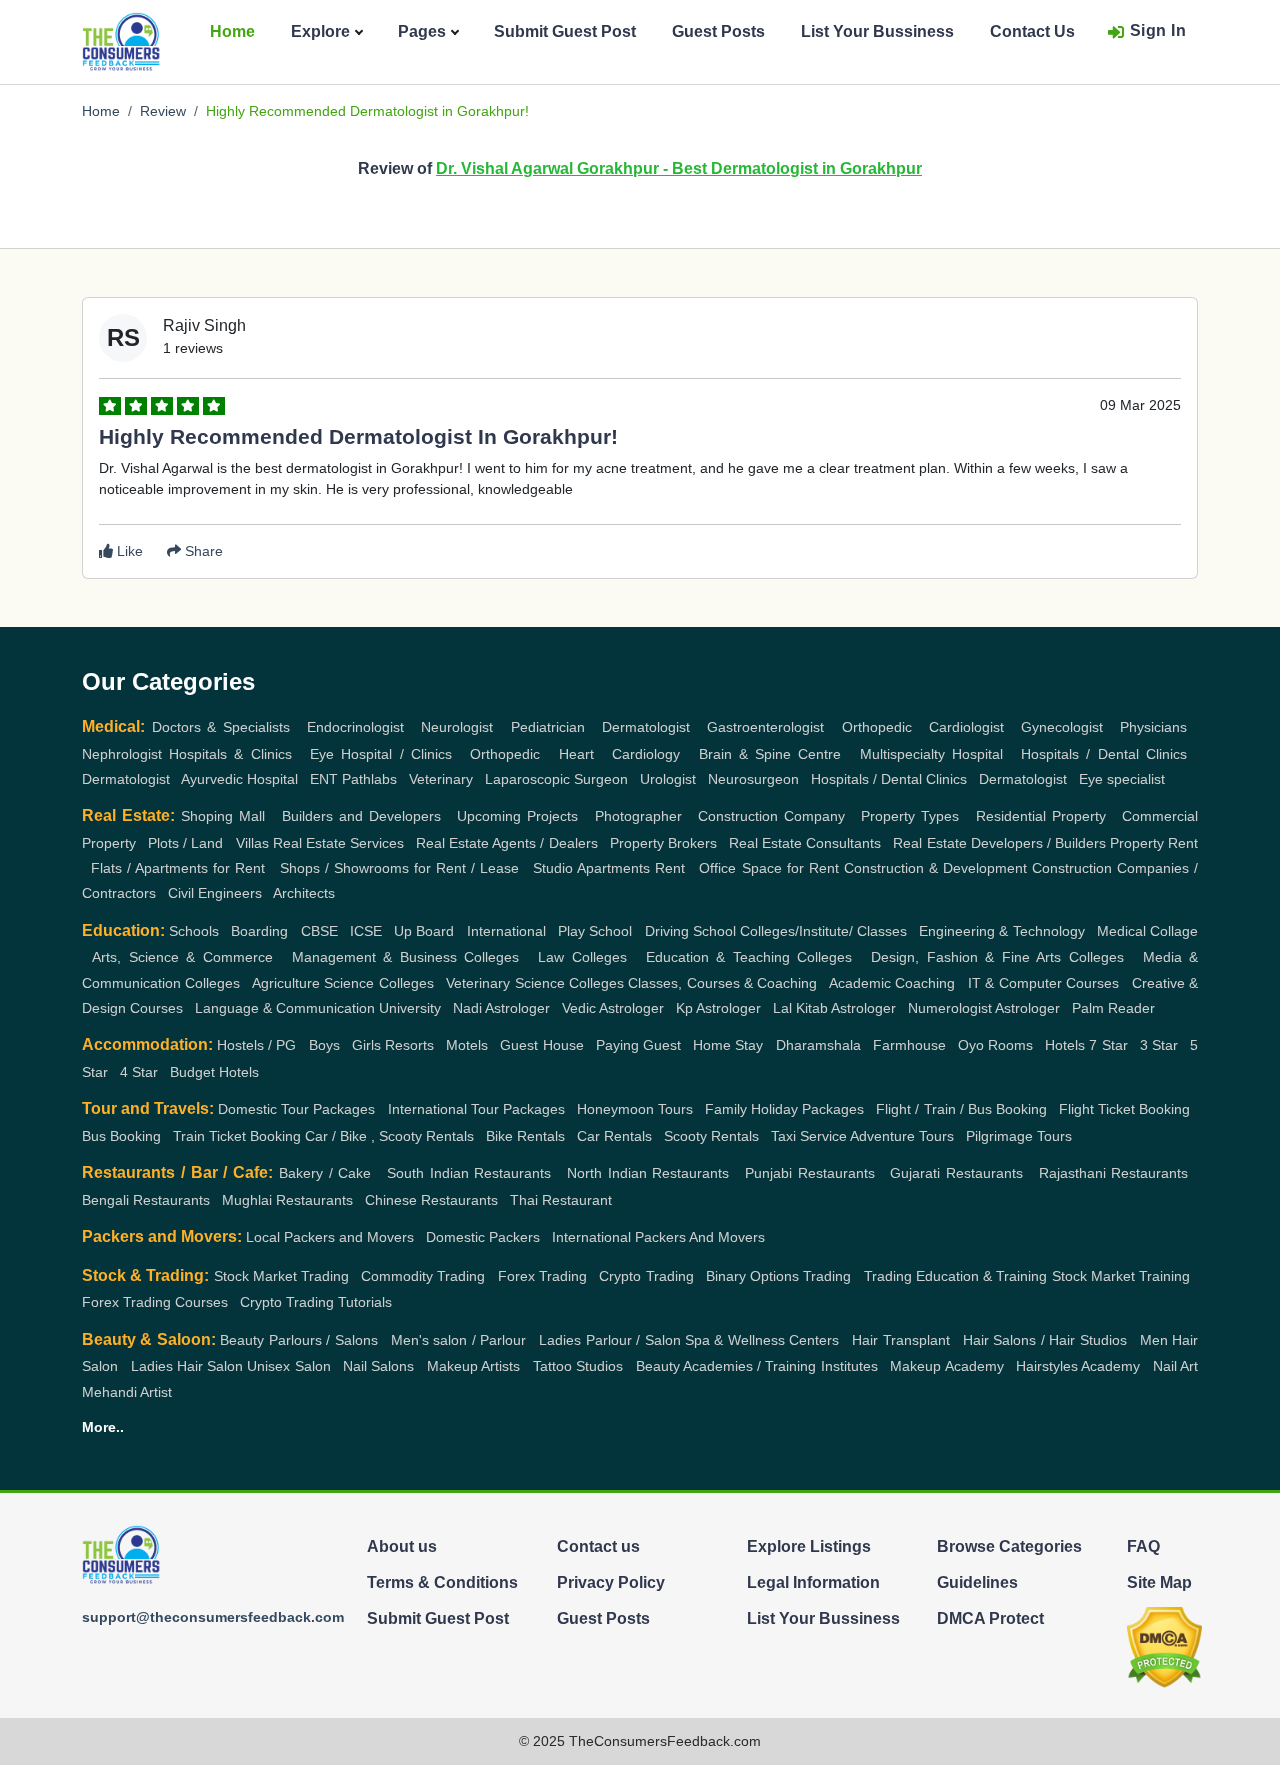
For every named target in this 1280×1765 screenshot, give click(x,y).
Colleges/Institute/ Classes (823, 931)
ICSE (366, 931)
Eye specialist (1122, 779)
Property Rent (1154, 843)
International (506, 931)
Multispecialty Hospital (931, 754)
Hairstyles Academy (1078, 1366)
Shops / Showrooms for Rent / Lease (399, 868)
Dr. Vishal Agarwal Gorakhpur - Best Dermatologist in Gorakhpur (679, 168)
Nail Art (1175, 1366)
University (410, 1008)
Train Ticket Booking (237, 1136)
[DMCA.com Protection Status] (1164, 1646)
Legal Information (813, 1582)
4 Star (139, 1072)
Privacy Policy (611, 1582)
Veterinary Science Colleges (535, 983)
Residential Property (1041, 816)
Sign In (1158, 30)
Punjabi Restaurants (810, 1173)
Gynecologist (1062, 727)
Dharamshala (818, 1045)
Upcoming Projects (517, 816)
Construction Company (771, 816)
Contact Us (1032, 31)
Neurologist (457, 727)
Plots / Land (185, 843)
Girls (366, 1045)
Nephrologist (122, 754)
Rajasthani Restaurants (1114, 1173)
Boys (324, 1045)
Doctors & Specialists (221, 727)
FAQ (1143, 1546)
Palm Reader (1113, 1008)
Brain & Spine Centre (770, 754)
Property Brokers (663, 843)
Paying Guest (638, 1045)
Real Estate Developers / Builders (999, 843)
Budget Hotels (214, 1072)
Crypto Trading (646, 1276)
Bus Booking (121, 1136)
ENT (324, 779)
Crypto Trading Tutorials (316, 1302)
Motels (467, 1045)
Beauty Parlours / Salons (298, 1340)
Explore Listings (809, 1546)
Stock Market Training (1121, 1276)
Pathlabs (369, 779)
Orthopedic (877, 727)
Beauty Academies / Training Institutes (757, 1366)
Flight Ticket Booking (1124, 1109)
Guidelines (977, 1582)
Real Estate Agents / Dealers (506, 843)
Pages (422, 31)
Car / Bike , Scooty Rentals (389, 1136)
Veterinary (441, 779)
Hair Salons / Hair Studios (1045, 1340)
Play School (595, 931)
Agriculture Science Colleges (343, 983)
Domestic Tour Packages (296, 1109)
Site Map (1159, 1582)
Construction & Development (935, 868)
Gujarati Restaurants (956, 1173)
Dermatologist (646, 727)
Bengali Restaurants (146, 1200)
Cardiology (646, 754)
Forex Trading (542, 1276)
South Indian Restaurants (469, 1173)
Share (202, 551)
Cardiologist (966, 727)
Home (232, 31)
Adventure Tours (902, 1136)
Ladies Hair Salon (187, 1366)
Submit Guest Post (565, 31)
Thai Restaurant (561, 1200)
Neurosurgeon (753, 779)
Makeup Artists (473, 1366)
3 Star (1159, 1045)
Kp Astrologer (718, 1008)
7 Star (1108, 1045)
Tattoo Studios (578, 1366)
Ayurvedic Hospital (239, 779)
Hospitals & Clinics (230, 754)
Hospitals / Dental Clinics (1104, 754)
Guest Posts (718, 31)
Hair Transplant (900, 1340)
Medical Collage (1147, 931)
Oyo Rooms (995, 1045)
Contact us (598, 1546)
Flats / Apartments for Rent (178, 868)
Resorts (409, 1045)
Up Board (424, 931)
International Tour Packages (476, 1109)
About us (402, 1546)
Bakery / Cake (325, 1173)
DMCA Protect (990, 1618)
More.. (103, 1427)
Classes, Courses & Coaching (722, 983)
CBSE (319, 931)
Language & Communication (285, 1008)
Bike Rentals (525, 1136)
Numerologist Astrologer (984, 1008)
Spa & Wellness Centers (762, 1340)
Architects (304, 893)
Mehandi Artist (127, 1392)
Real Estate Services (338, 843)
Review (163, 111)
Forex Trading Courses (155, 1302)
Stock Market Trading (281, 1276)
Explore (320, 31)
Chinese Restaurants (431, 1200)
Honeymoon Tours (635, 1109)
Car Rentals (614, 1136)
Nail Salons (378, 1366)
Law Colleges (582, 957)
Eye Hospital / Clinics (381, 754)
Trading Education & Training (956, 1276)
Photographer (638, 816)
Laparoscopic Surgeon (556, 779)
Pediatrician (548, 727)
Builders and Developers (361, 816)
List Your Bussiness (877, 31)
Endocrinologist (355, 727)
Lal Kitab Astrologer (834, 1008)
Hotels (1065, 1045)
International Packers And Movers (658, 1237)
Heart (576, 754)
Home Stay (728, 1045)
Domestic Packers (483, 1237)
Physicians (1153, 727)
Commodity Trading (423, 1276)
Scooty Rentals (711, 1136)
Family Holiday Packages (784, 1109)
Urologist (668, 779)
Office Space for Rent (768, 868)
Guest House (541, 1045)
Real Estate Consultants (805, 843)
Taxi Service (809, 1136)
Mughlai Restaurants (287, 1200)
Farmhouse (909, 1045)
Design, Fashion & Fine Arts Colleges (997, 957)
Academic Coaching (892, 983)
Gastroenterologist (765, 727)
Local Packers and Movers (330, 1237)
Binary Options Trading (778, 1276)
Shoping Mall (223, 816)
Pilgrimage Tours (1019, 1136)
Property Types (910, 816)
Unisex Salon (288, 1366)
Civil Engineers (215, 893)
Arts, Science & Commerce (182, 957)
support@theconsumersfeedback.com (213, 1617)
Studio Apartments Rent (609, 868)
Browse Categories (1009, 1546)
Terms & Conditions (442, 1582)
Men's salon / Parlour (458, 1340)
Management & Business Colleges (405, 957)
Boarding (259, 931)
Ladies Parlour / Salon (609, 1340)
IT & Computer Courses (1043, 983)
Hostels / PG (256, 1045)
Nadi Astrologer (501, 1008)
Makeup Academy (946, 1366)
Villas (252, 843)
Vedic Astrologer (613, 1008)
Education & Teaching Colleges (749, 957)
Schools (194, 931)
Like (128, 551)
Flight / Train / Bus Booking (961, 1109)
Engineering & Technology (1001, 931)
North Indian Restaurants (648, 1173)
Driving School (690, 931)
